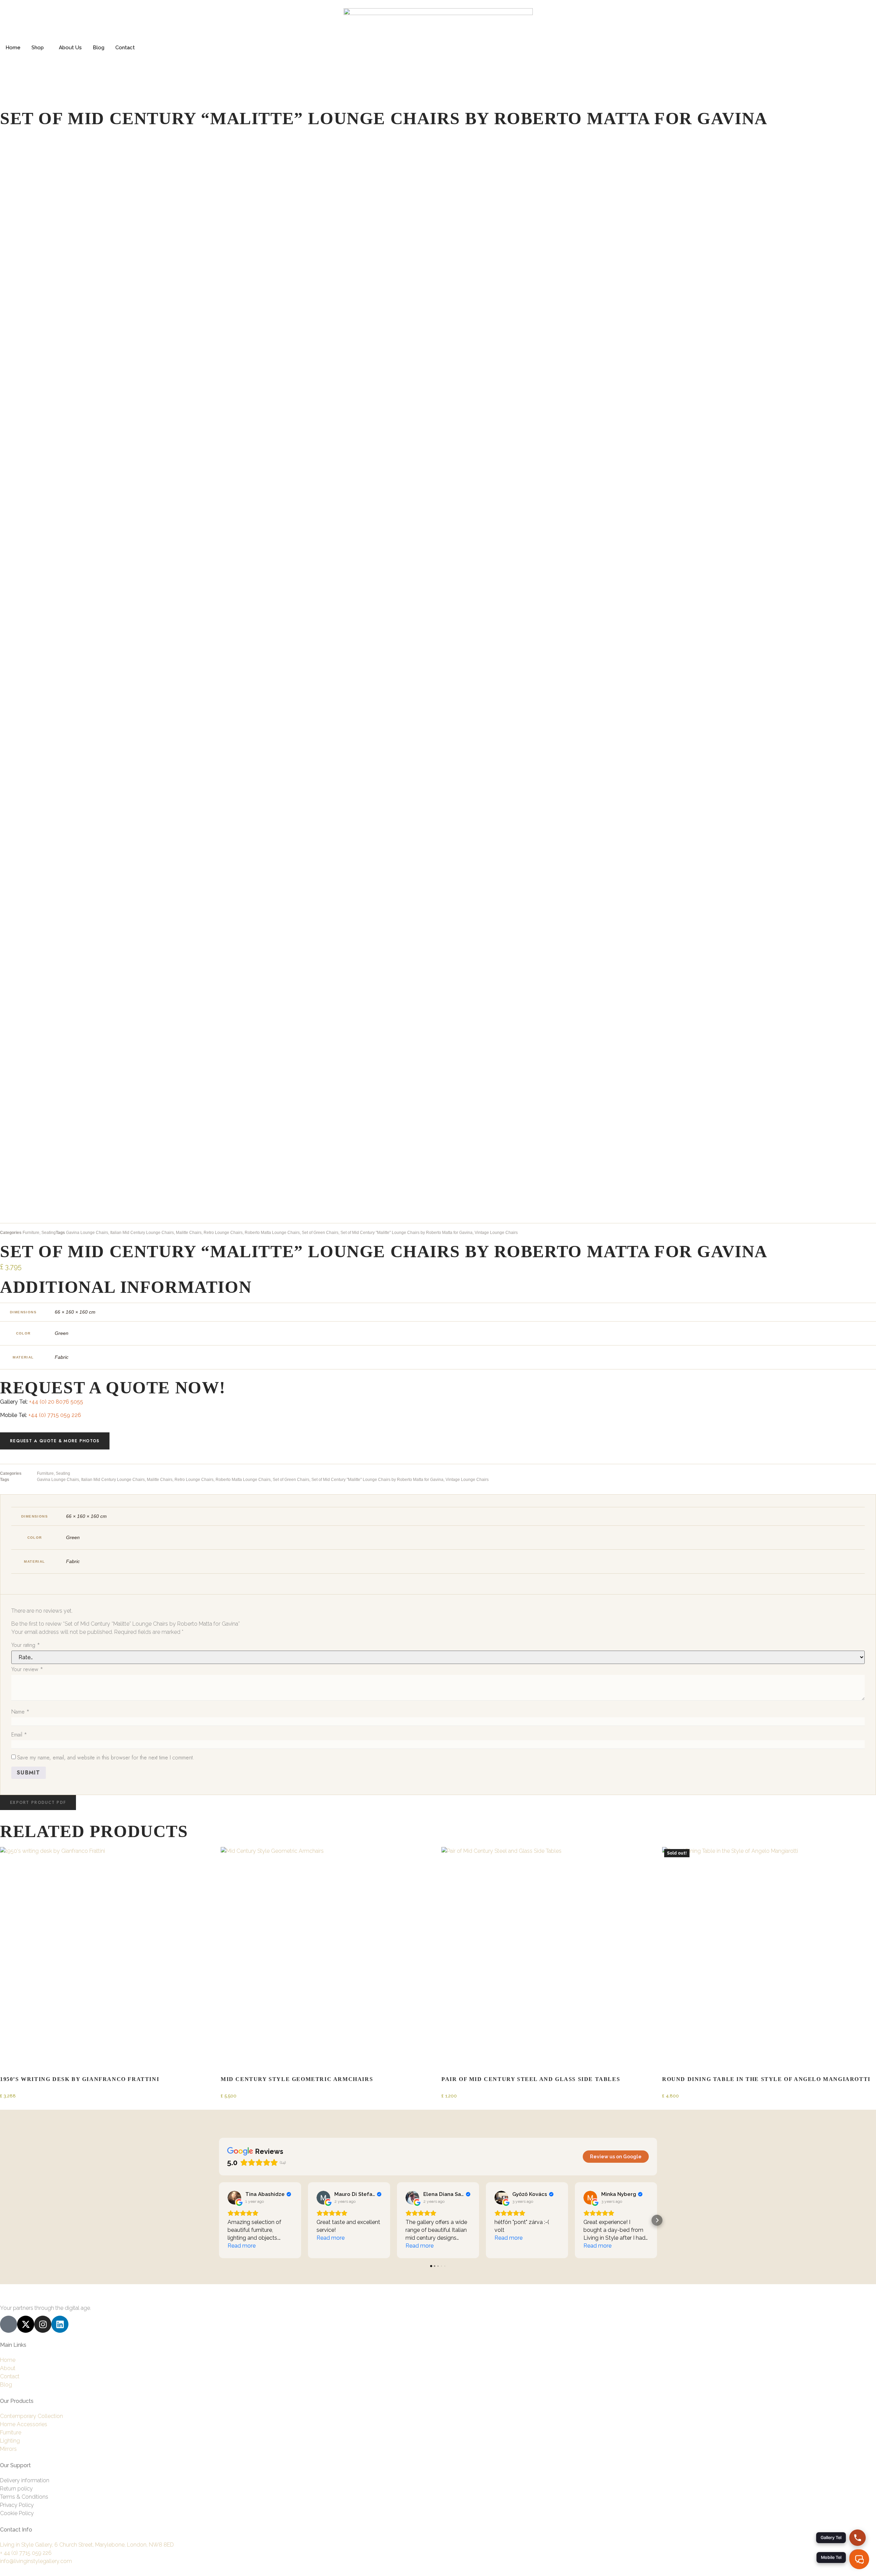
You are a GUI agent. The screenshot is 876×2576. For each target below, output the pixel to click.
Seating (49, 1233)
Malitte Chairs (189, 1233)
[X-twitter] (26, 2324)
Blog (99, 48)
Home (13, 48)
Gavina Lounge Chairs (87, 1233)
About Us (70, 48)
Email (19, 1735)
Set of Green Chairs (320, 1233)
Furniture (31, 1233)
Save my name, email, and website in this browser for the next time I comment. (106, 1758)
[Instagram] (43, 2324)
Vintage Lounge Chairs (496, 1233)
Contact (125, 48)
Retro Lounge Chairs (223, 1233)
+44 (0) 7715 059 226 (55, 1415)
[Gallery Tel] (858, 2538)
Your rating (26, 1645)
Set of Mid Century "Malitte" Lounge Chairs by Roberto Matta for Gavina (407, 1233)
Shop (38, 48)
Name (20, 1712)
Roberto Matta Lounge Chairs (272, 1233)
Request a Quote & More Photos (55, 1441)
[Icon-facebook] (9, 2324)
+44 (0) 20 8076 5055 (56, 1402)
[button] (38, 1803)
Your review (27, 1669)
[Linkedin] (60, 2324)
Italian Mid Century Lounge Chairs (142, 1233)
